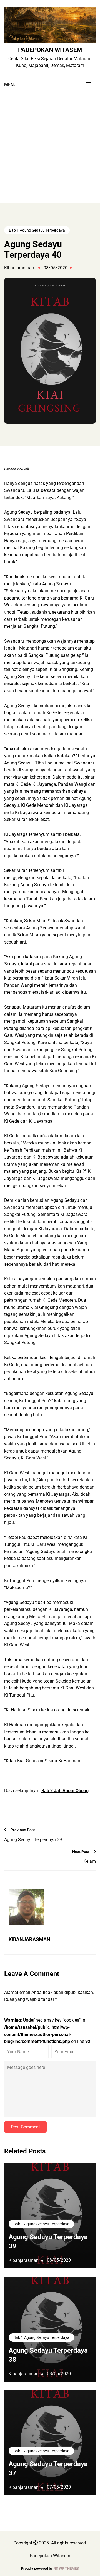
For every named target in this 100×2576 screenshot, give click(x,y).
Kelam (90, 1861)
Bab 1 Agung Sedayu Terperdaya (37, 230)
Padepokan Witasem (50, 50)
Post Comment (25, 2127)
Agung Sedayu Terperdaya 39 (33, 1840)
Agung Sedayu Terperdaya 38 (48, 2355)
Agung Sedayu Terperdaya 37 (48, 2469)
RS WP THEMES (66, 2568)
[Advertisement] (50, 150)
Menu (10, 85)
